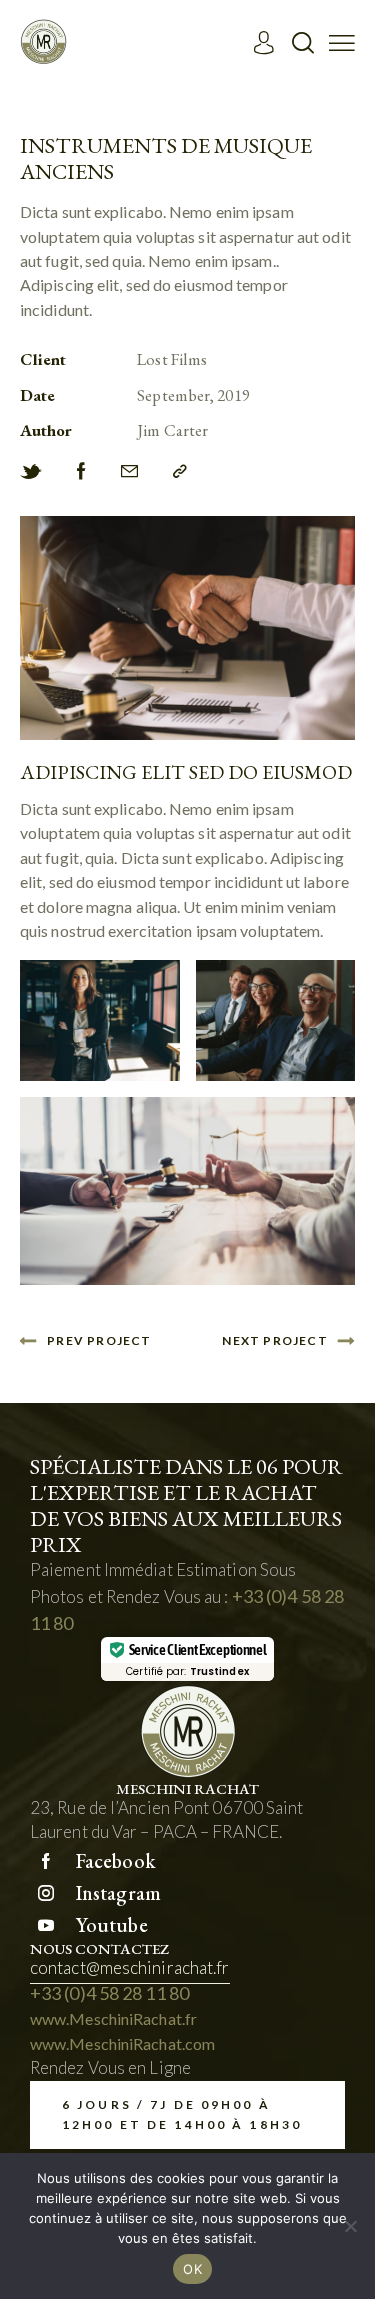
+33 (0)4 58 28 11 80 (109, 1993)
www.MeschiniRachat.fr (113, 2018)
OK (192, 2269)
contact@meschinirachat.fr (130, 1967)
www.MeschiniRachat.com (122, 2043)
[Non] (350, 2226)
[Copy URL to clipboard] (180, 471)
